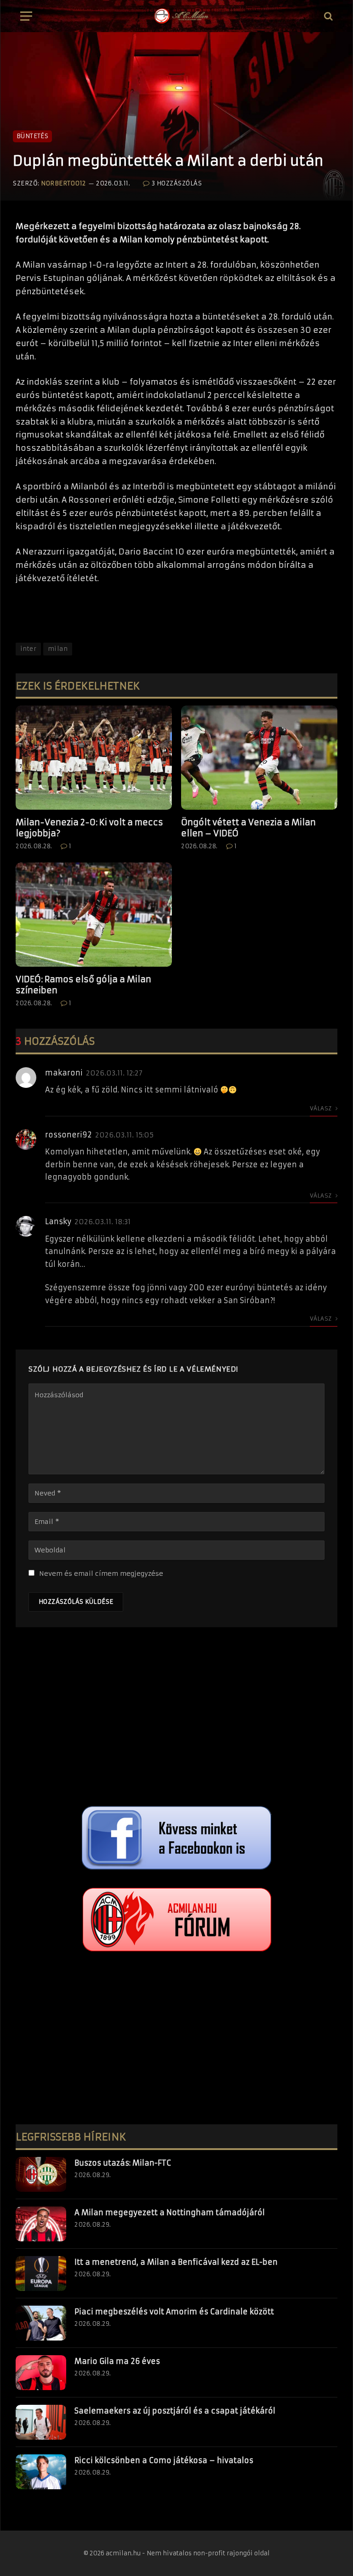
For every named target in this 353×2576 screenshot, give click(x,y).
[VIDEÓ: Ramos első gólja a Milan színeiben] (94, 915)
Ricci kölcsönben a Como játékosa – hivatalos (164, 2460)
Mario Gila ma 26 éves (117, 2361)
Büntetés (32, 136)
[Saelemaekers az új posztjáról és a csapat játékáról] (41, 2422)
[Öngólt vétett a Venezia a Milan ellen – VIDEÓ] (259, 758)
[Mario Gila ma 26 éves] (41, 2373)
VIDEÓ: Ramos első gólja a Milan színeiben (83, 985)
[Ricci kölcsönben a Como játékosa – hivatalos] (41, 2472)
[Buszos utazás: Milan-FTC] (41, 2174)
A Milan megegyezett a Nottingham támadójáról (170, 2212)
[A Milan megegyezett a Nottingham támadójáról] (41, 2224)
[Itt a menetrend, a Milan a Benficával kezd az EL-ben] (41, 2274)
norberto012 (63, 183)
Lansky (58, 1221)
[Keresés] (327, 16)
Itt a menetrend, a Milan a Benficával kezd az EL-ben (176, 2262)
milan (58, 649)
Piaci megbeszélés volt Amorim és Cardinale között (174, 2312)
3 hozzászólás (177, 183)
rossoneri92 (68, 1135)
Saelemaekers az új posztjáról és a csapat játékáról (175, 2411)
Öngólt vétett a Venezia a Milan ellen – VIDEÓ (248, 828)
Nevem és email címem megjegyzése (101, 1574)
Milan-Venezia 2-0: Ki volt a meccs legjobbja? (89, 828)
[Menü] (26, 16)
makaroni (64, 1073)
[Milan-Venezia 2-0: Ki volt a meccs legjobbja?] (94, 758)
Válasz (322, 1108)
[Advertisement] (176, 1719)
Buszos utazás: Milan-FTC (123, 2163)
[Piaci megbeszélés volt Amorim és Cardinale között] (41, 2323)
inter (28, 649)
